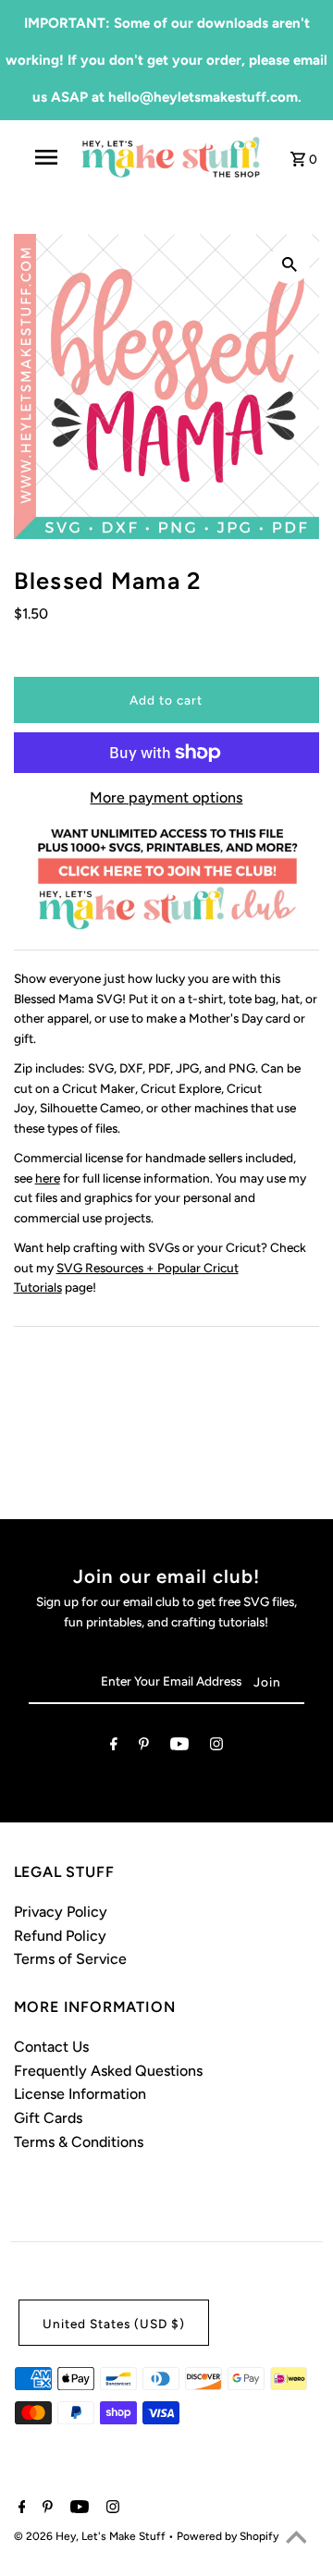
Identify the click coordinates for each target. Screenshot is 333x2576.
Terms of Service (70, 1959)
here (48, 1178)
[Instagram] (216, 1748)
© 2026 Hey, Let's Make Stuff (91, 2536)
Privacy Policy (61, 1912)
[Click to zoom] (290, 264)
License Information (80, 2094)
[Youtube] (179, 1748)
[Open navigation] (45, 157)
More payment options (166, 797)
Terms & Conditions (79, 2142)
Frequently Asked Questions (108, 2071)
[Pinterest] (144, 1748)
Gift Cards (48, 2118)
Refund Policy (60, 1936)
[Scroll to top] (296, 2539)
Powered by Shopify (228, 2536)
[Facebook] (114, 1748)
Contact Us (51, 2047)
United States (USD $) (114, 2324)
